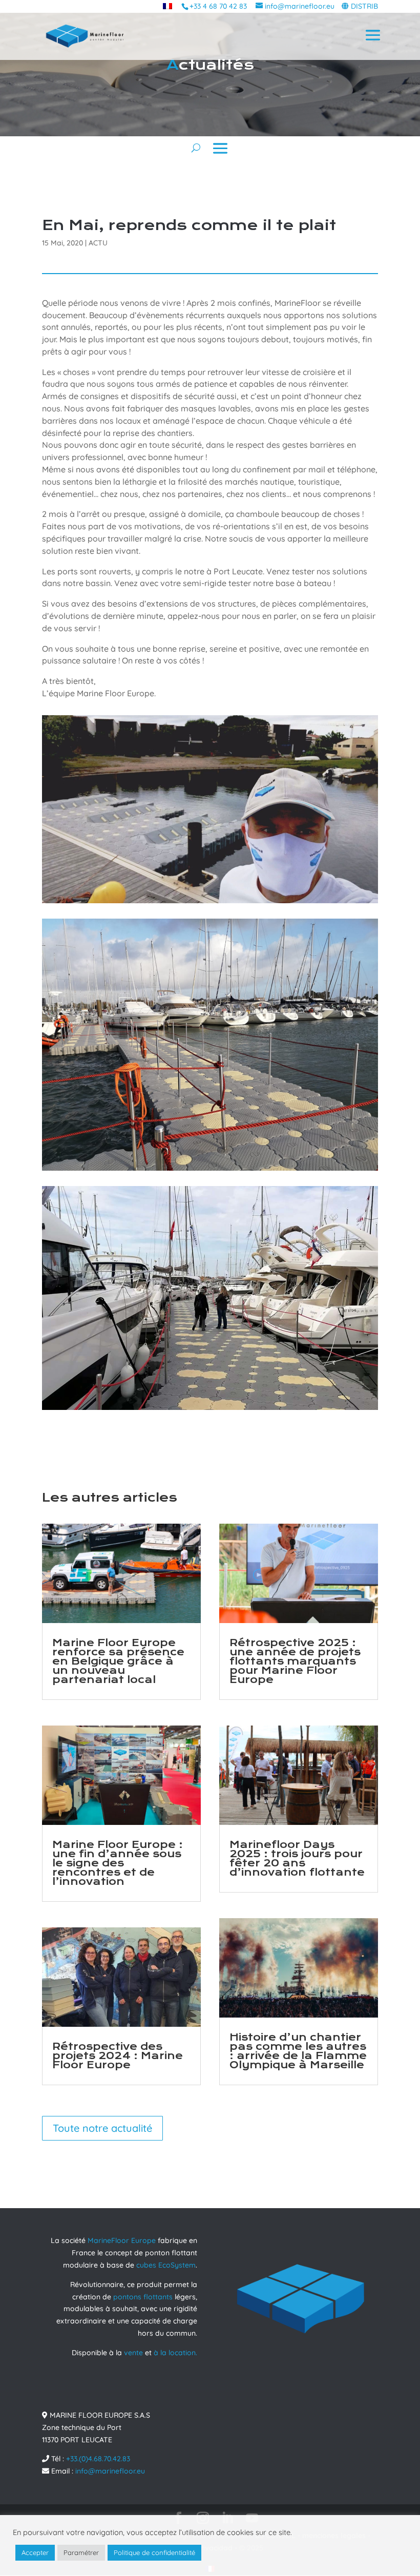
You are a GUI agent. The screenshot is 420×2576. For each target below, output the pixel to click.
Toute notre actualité (102, 2128)
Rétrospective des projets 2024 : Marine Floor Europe (118, 2056)
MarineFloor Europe (122, 2240)
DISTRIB (364, 6)
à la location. (175, 2353)
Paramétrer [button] (81, 2552)
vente (133, 2353)
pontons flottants (143, 2297)
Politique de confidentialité (154, 2552)
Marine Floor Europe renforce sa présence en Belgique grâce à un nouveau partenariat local (118, 1661)
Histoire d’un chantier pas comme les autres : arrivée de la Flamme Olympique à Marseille (298, 2051)
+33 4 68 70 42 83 (218, 6)
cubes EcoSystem (166, 2265)
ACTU (98, 243)
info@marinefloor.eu (110, 2471)
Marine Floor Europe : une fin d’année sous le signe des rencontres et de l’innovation (118, 1863)
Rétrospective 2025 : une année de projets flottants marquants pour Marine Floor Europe (295, 1661)
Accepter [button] (35, 2552)
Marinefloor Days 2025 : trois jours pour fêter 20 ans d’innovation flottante (297, 1858)
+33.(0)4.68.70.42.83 (98, 2459)
